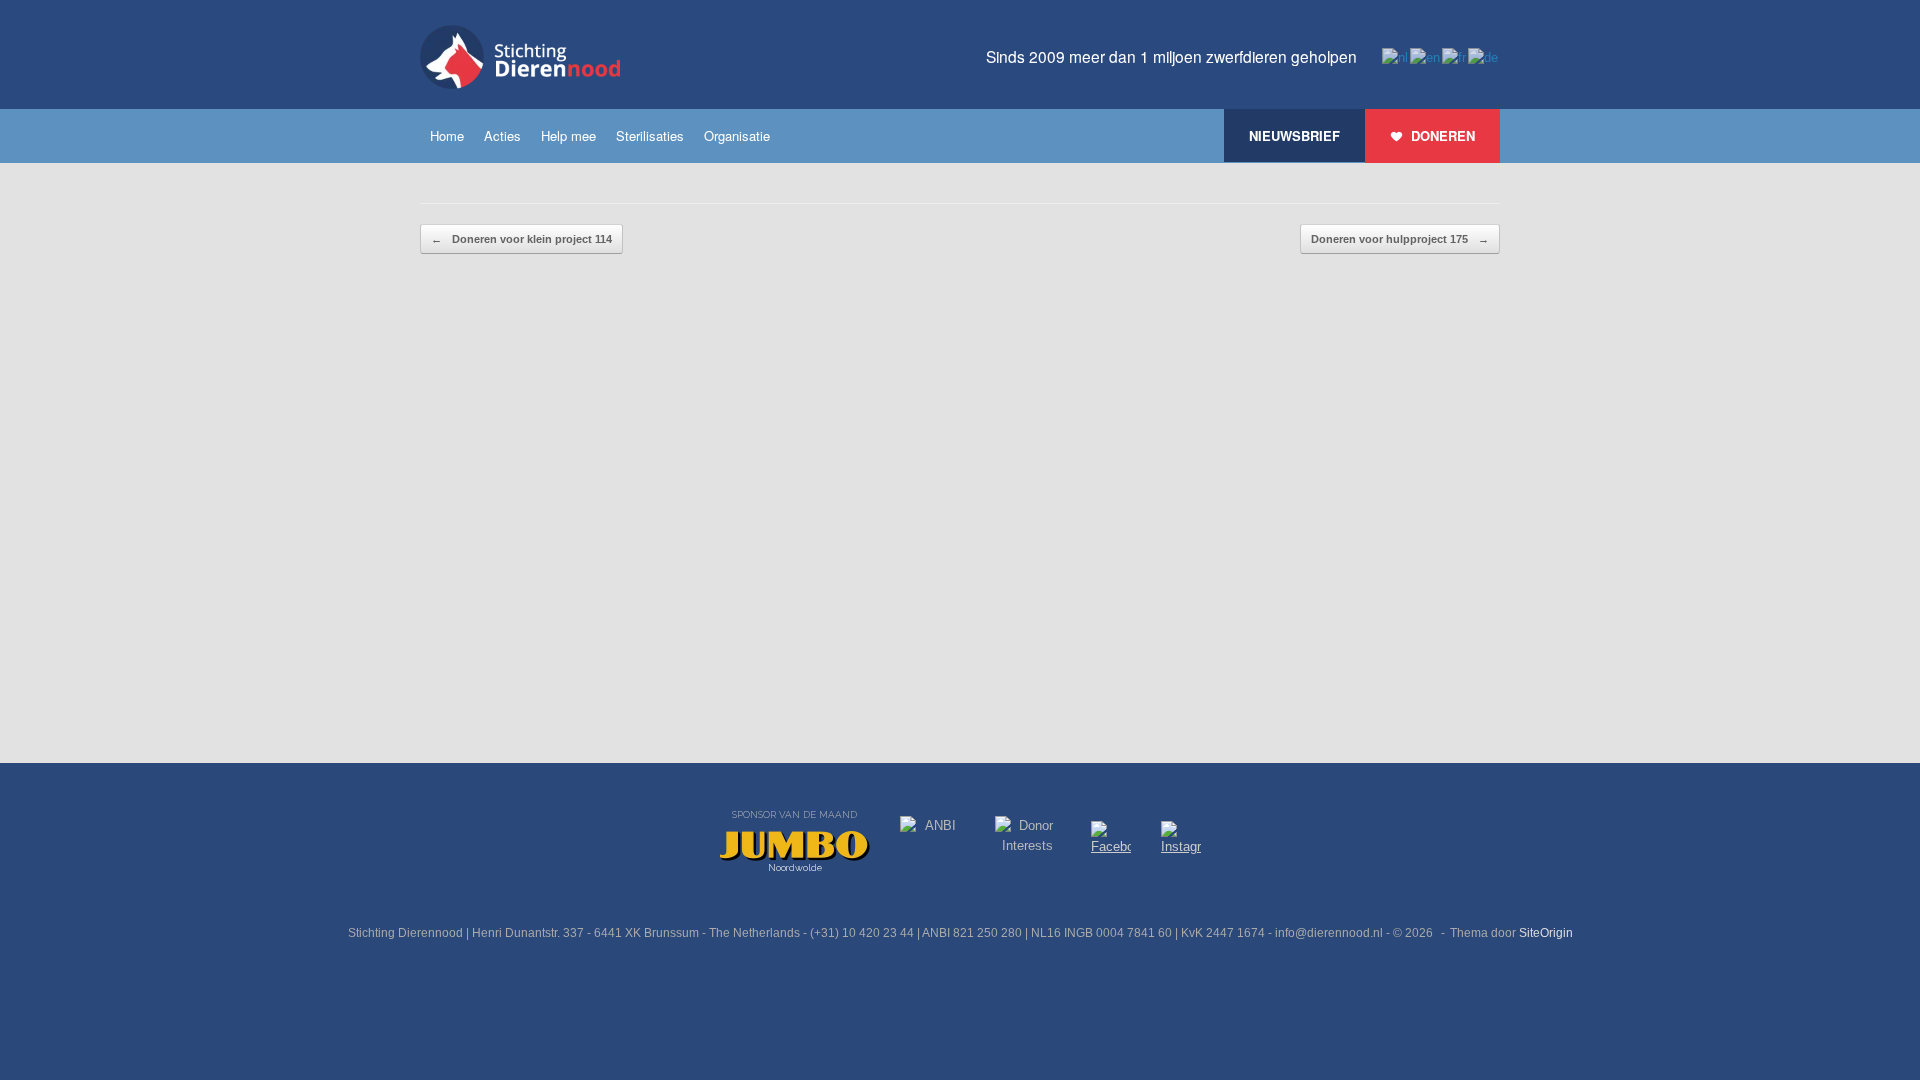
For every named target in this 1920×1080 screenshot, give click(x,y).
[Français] (1455, 56)
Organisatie (737, 135)
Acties (502, 135)
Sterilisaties (650, 135)
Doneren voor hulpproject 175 (1400, 239)
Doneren (1443, 135)
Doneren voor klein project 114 (521, 239)
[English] (1426, 56)
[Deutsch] (1484, 56)
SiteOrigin (1546, 933)
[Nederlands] (1396, 56)
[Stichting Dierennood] (520, 57)
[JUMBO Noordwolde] (795, 846)
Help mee (568, 135)
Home (447, 135)
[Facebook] (1111, 841)
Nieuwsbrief (1294, 135)
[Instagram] (1181, 842)
